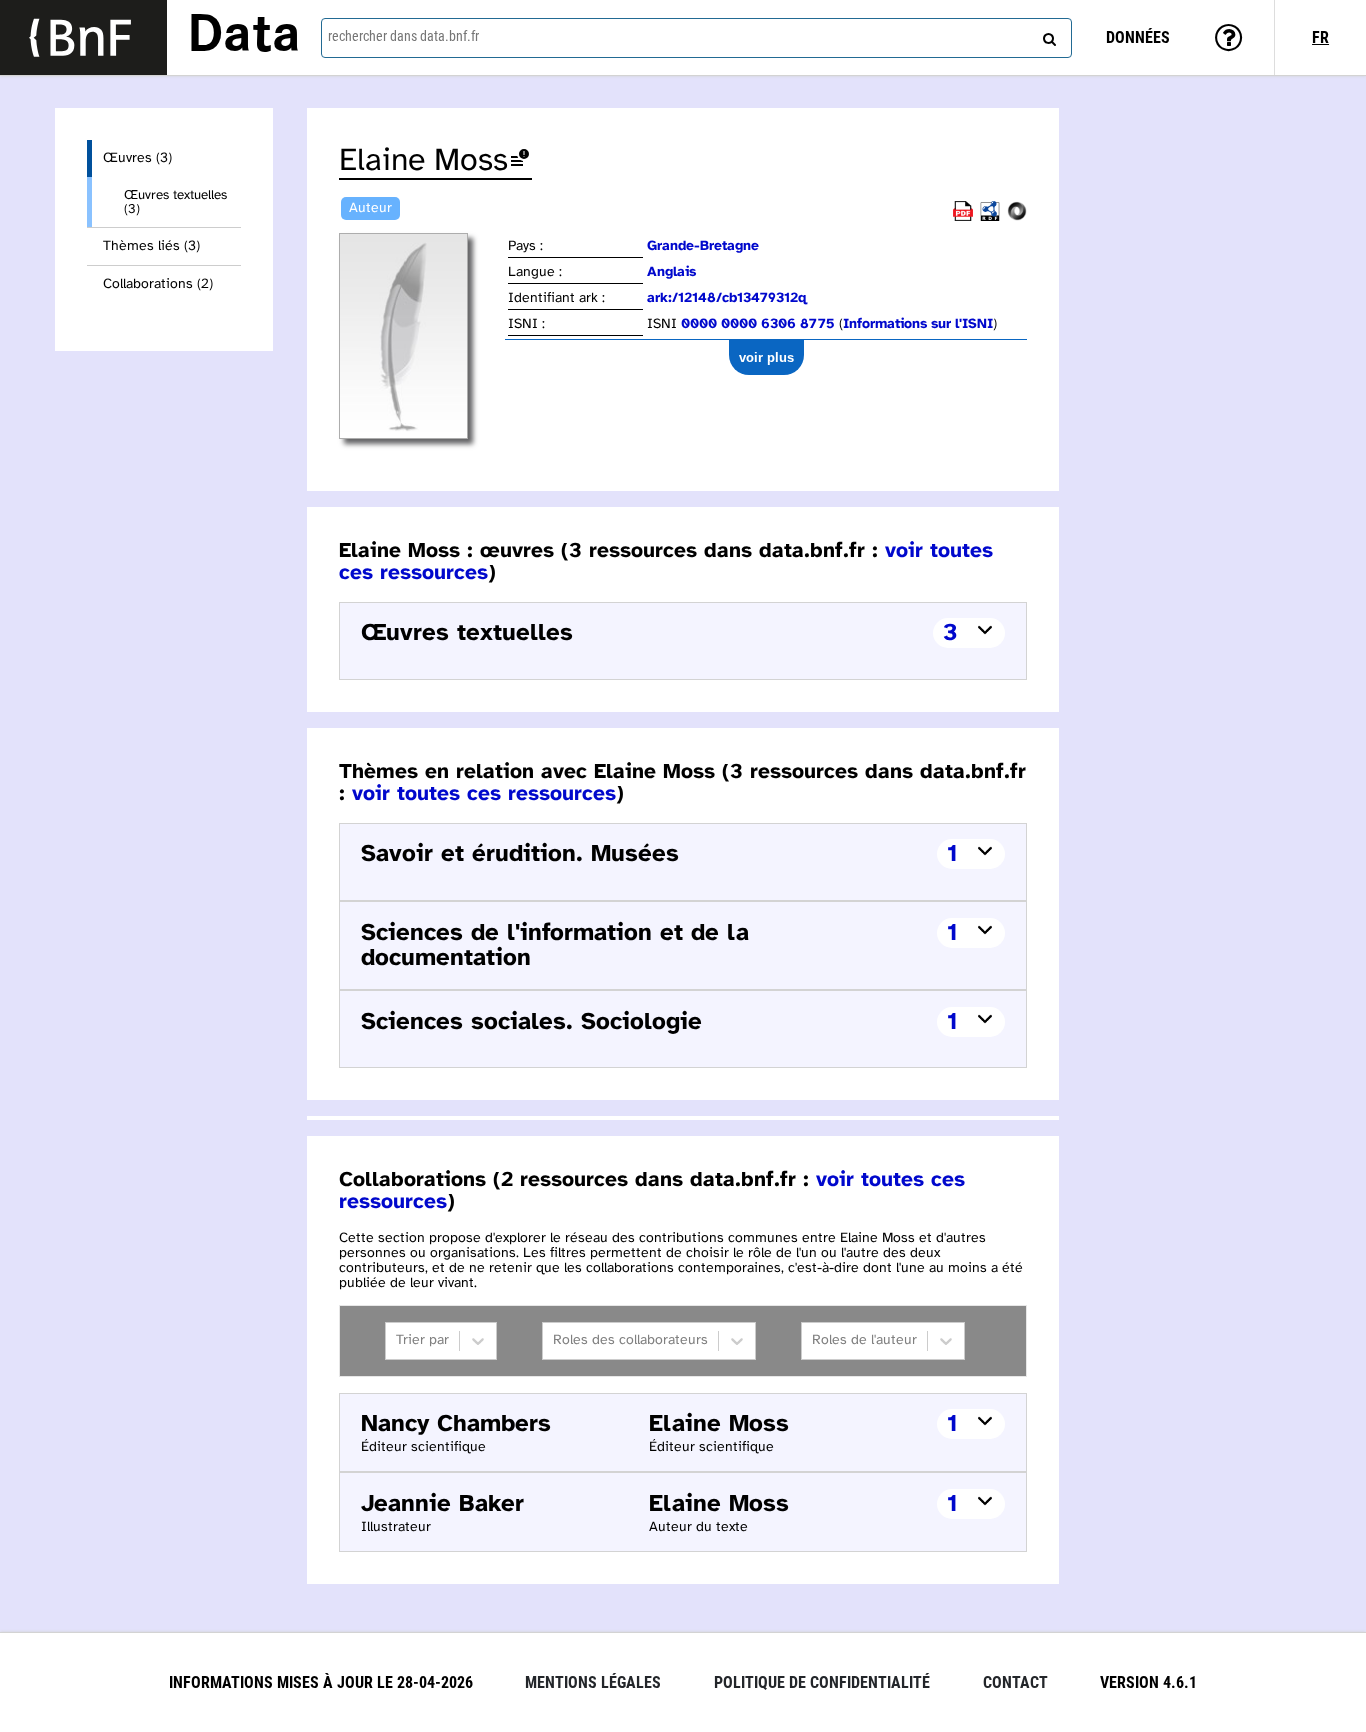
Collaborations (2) (158, 284)
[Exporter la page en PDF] (963, 217)
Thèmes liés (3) (151, 246)
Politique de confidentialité (822, 1682)
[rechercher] (1047, 35)
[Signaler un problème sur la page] (520, 161)
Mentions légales (593, 1682)
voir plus (766, 357)
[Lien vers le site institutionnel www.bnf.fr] (83, 37)
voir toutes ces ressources (484, 794)
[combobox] (696, 38)
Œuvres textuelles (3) (175, 202)
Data (244, 37)
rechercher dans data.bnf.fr (403, 36)
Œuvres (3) (137, 158)
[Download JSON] (1017, 217)
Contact (1015, 1682)
